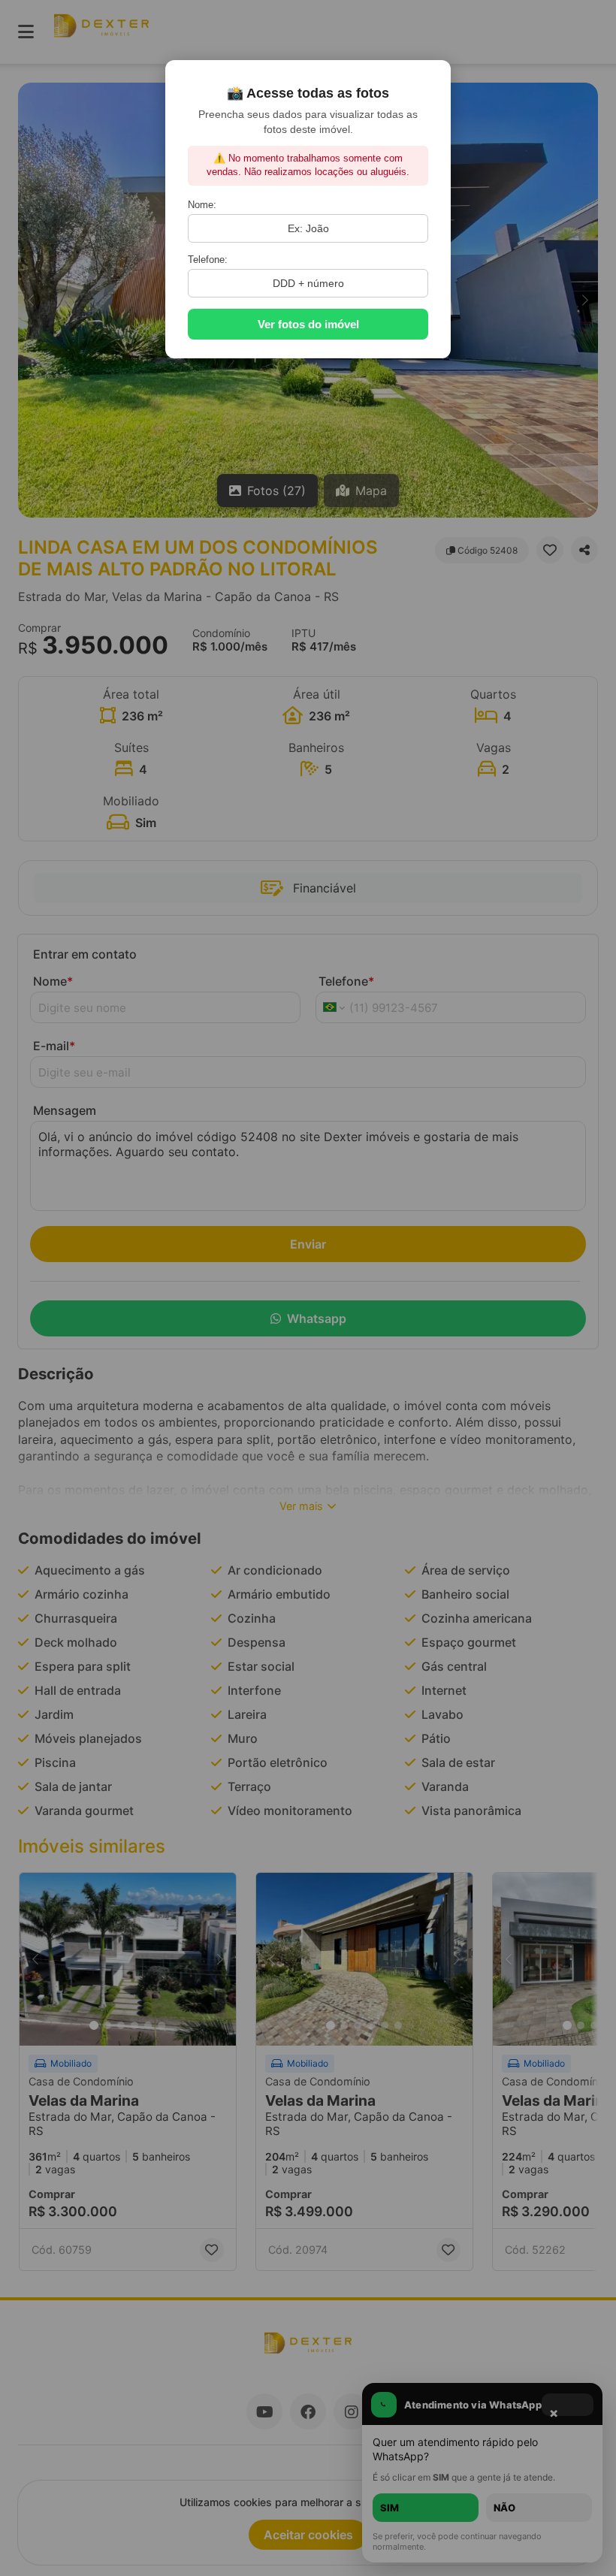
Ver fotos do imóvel (308, 324)
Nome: (202, 205)
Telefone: (208, 260)
